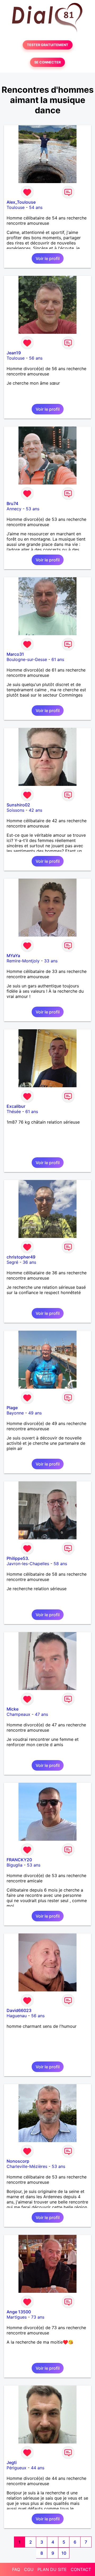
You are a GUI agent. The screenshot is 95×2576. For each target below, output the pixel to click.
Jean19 (14, 353)
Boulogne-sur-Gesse (27, 659)
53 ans (33, 509)
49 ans (35, 1413)
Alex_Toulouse (21, 202)
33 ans (51, 961)
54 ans (36, 207)
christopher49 (21, 1257)
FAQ (16, 2569)
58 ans (60, 1564)
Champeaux (18, 1714)
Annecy (14, 509)
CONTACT (81, 2569)
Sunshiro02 (18, 805)
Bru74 (12, 503)
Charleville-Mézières (27, 2166)
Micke (13, 1709)
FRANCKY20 (19, 1860)
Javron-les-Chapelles (28, 1564)
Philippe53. (18, 1558)
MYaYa (13, 956)
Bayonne (15, 1413)
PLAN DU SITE (52, 2569)
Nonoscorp (18, 2161)
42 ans (35, 810)
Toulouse (16, 207)
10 (64, 2553)
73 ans (38, 2317)
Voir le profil (48, 258)
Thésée (14, 1111)
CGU (29, 2569)
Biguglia (15, 1865)
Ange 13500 (19, 2312)
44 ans (38, 2468)
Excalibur (16, 1106)
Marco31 (15, 654)
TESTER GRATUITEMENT (48, 45)
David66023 (19, 2010)
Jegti (12, 2462)
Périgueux (16, 2468)
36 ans (29, 1262)
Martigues (17, 2317)
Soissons (15, 810)
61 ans (58, 659)
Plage (12, 1408)
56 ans (36, 358)
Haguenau (17, 2016)
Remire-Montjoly (23, 961)
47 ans (41, 1714)
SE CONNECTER (47, 62)
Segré (12, 1262)
